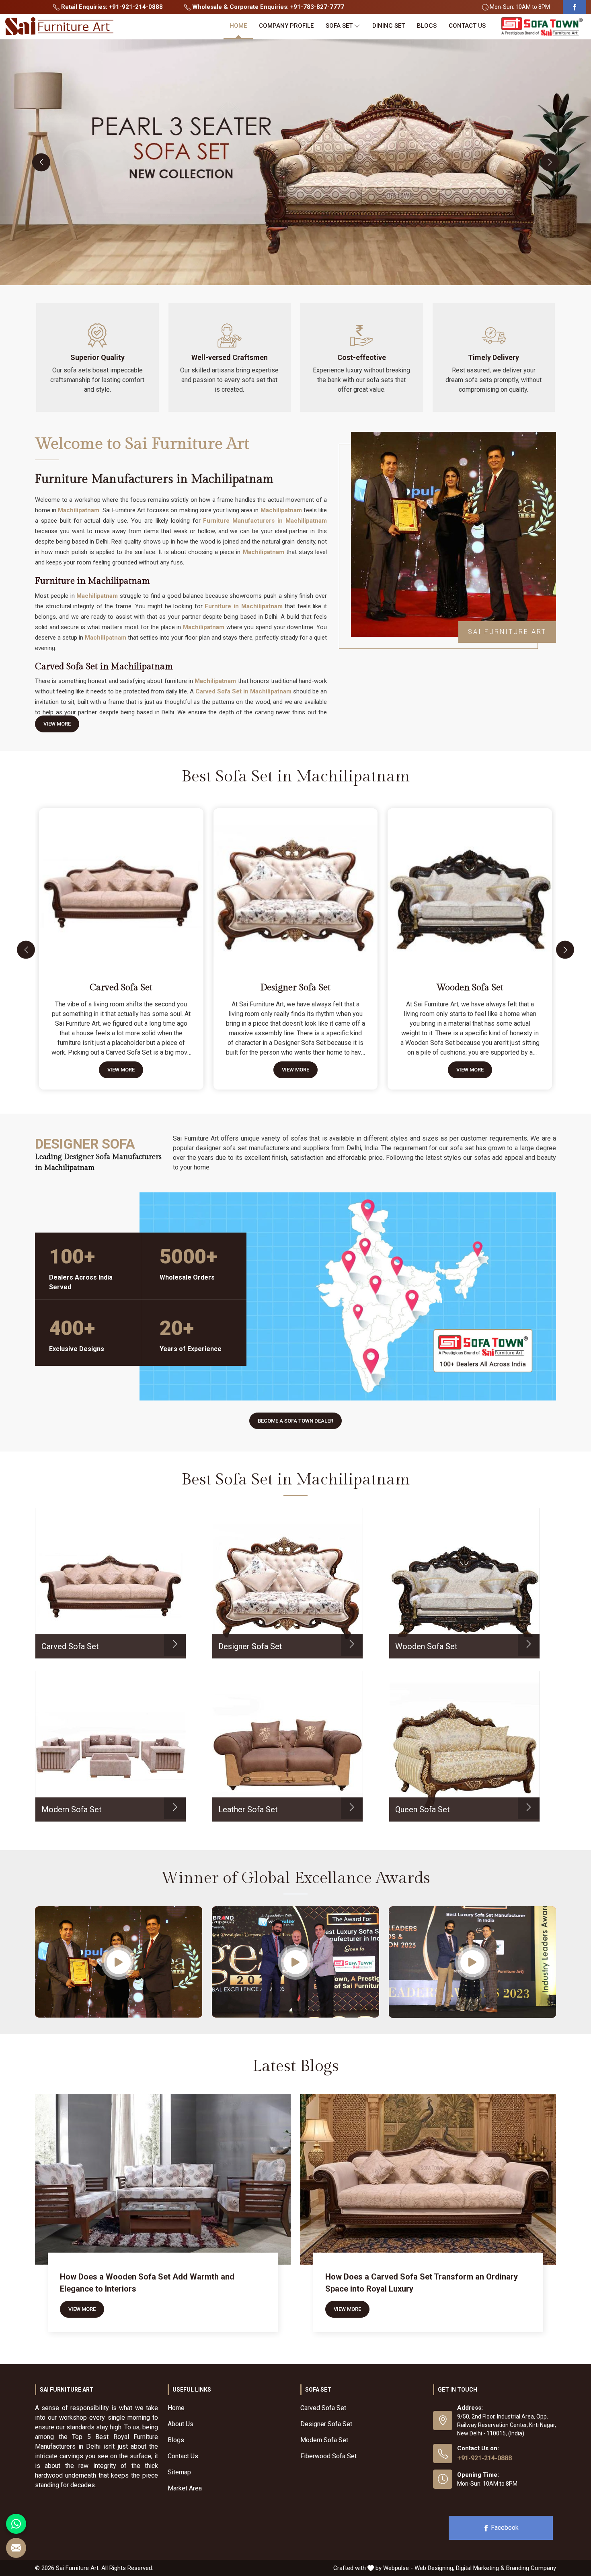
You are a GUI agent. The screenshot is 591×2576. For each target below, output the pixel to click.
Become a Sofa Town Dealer (295, 1421)
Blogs (427, 26)
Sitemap (179, 2472)
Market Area (185, 2488)
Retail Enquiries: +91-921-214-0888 (111, 7)
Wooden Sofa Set (470, 988)
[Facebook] (575, 7)
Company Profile (286, 26)
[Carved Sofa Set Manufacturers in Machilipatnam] (123, 887)
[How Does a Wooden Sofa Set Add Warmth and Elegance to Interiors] (163, 2179)
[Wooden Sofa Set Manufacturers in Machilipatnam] (472, 887)
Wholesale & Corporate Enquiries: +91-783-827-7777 (267, 7)
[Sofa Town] (542, 27)
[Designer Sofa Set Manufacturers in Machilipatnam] (297, 887)
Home (238, 26)
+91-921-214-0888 (484, 2458)
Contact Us (467, 26)
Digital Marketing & (480, 2568)
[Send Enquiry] (16, 2548)
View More (57, 724)
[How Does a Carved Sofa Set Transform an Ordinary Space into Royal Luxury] (428, 2179)
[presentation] (41, 162)
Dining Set (389, 26)
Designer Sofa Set (295, 988)
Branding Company (531, 2568)
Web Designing (434, 2568)
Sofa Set (339, 26)
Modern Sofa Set (324, 2440)
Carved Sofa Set (121, 988)
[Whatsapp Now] (16, 2524)
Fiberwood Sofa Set (328, 2456)
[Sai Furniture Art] (59, 27)
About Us (181, 2424)
